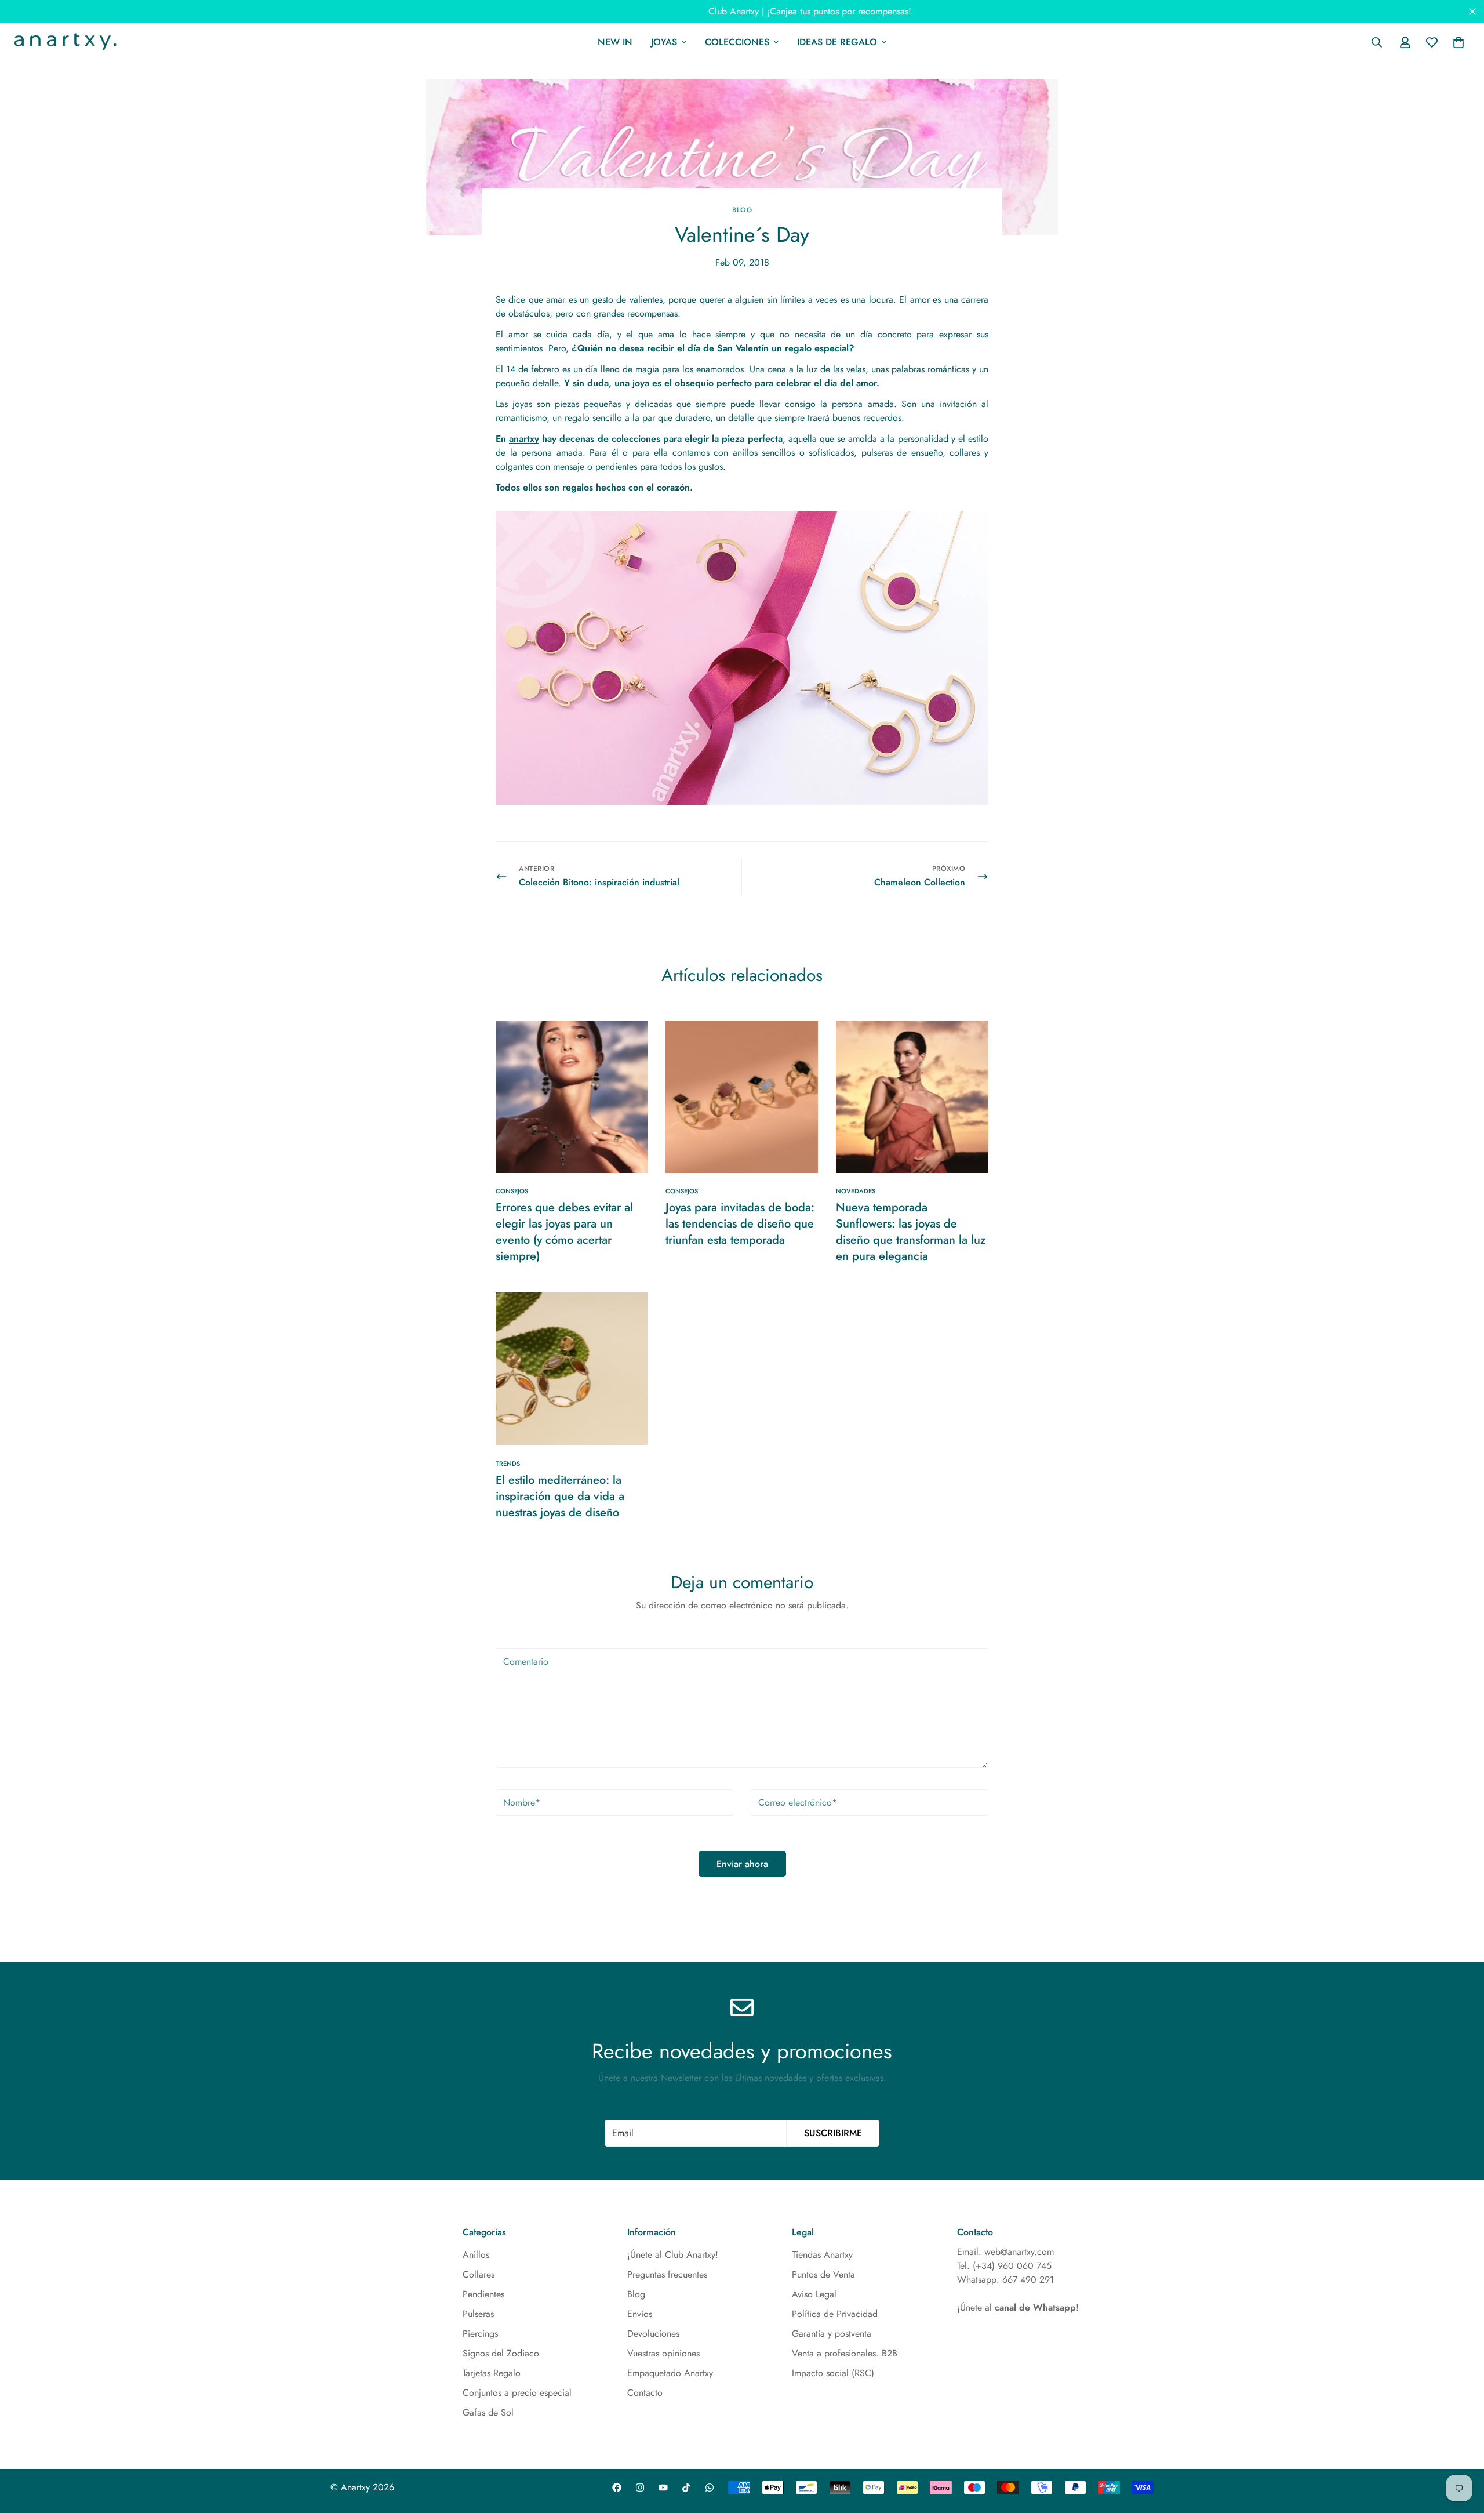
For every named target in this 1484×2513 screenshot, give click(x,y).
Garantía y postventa (832, 2334)
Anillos (476, 2255)
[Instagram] (640, 2487)
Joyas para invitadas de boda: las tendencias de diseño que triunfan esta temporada (740, 1224)
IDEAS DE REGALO (837, 42)
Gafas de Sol (488, 2412)
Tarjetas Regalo (492, 2373)
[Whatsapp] (710, 2487)
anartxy (524, 439)
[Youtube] (663, 2487)
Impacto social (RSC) (833, 2373)
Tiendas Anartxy (822, 2255)
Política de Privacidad (835, 2314)
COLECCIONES (737, 42)
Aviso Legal (814, 2294)
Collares (479, 2274)
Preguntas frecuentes (667, 2274)
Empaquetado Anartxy (670, 2373)
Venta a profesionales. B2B (845, 2353)
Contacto (645, 2393)
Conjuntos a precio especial (517, 2393)
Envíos (640, 2314)
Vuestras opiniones (663, 2353)
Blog (742, 210)
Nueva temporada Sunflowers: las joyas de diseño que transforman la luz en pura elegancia (911, 1232)
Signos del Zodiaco (501, 2353)
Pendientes (483, 2294)
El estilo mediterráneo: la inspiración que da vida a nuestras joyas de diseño (560, 1496)
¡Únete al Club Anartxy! (673, 2255)
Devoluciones (653, 2334)
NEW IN (615, 42)
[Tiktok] (686, 2487)
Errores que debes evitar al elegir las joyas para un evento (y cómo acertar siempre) (564, 1232)
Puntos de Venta (823, 2274)
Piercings (480, 2334)
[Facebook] (617, 2487)
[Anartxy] (64, 42)
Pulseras (478, 2314)
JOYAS (664, 42)
